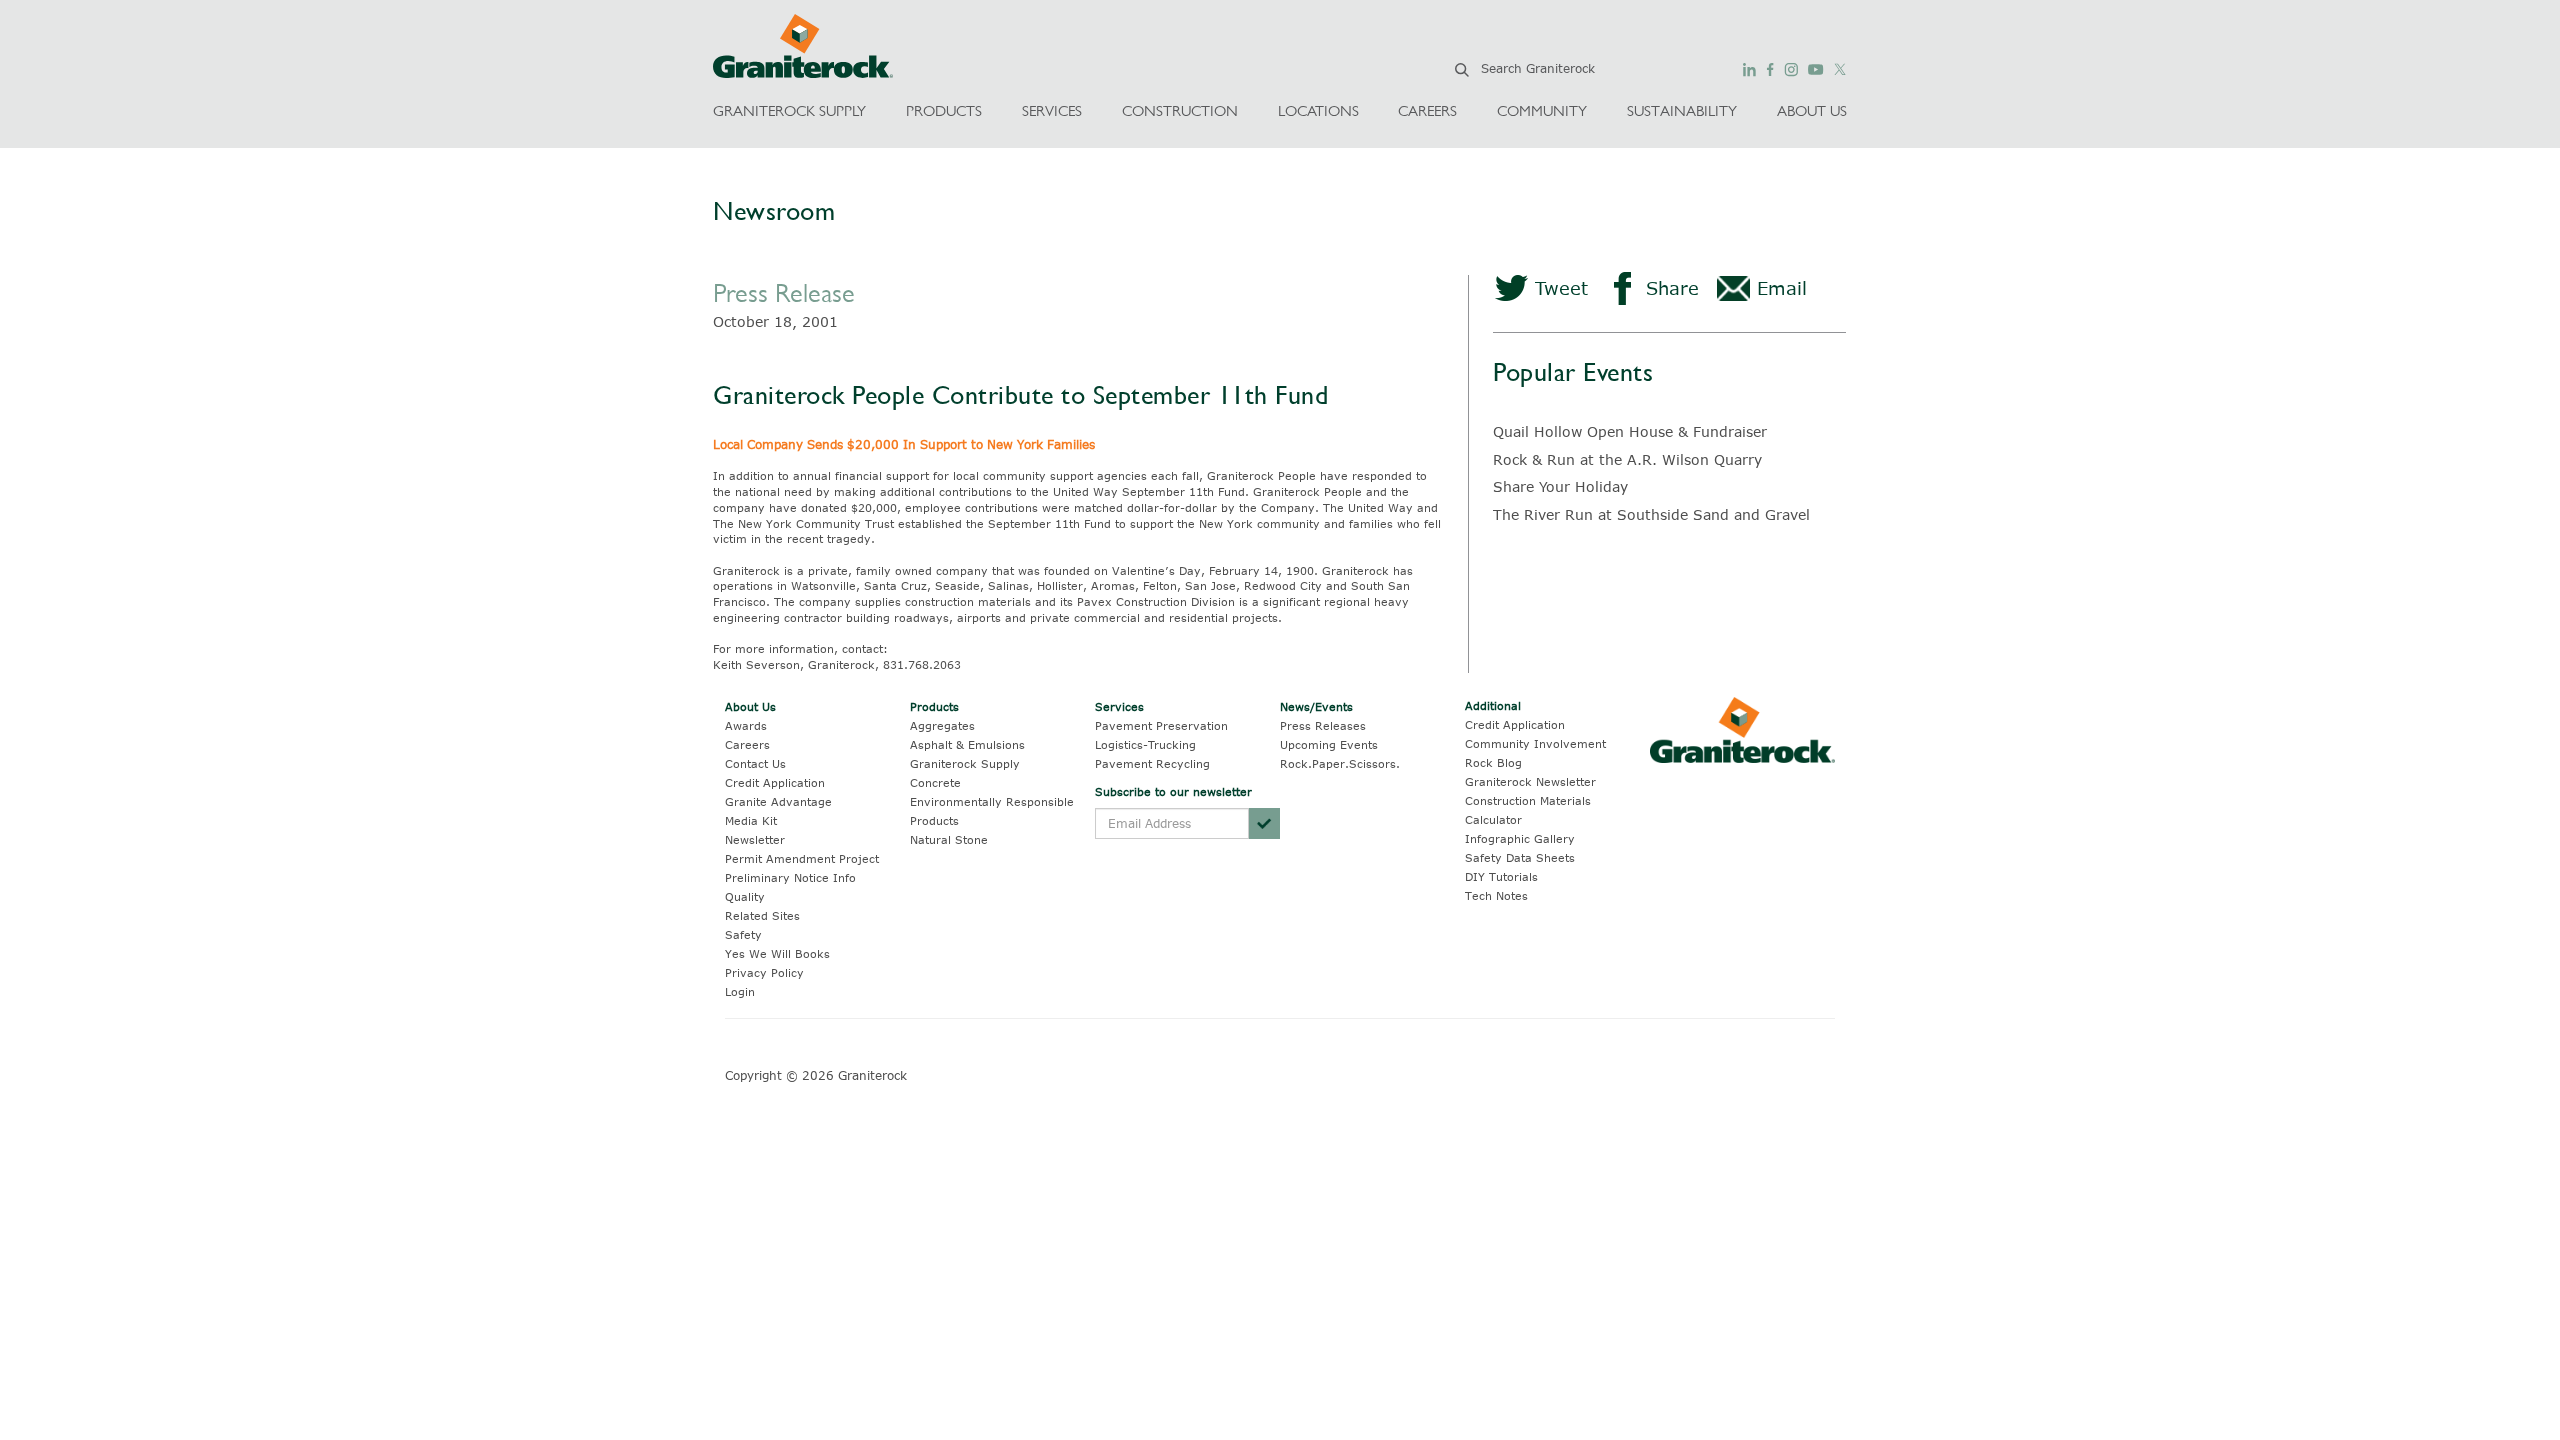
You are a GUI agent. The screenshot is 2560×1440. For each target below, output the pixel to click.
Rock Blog (1493, 762)
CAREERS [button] (1427, 110)
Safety (743, 934)
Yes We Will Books (777, 953)
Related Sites (762, 915)
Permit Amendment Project (802, 858)
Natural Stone (949, 839)
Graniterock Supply (965, 763)
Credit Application (775, 782)
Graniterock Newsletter (1530, 781)
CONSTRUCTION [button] (1180, 110)
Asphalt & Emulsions (967, 744)
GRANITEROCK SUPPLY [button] (789, 110)
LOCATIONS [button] (1318, 110)
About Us (750, 706)
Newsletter (755, 839)
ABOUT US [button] (1812, 110)
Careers (747, 744)
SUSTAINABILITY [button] (1682, 110)
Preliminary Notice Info (790, 877)
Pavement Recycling (1152, 763)
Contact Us (755, 763)
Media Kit (751, 820)
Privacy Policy (764, 972)
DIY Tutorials (1501, 876)
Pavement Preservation (1161, 725)
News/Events (1316, 706)
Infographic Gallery (1520, 838)
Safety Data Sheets (1520, 857)
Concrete (935, 782)
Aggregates (942, 725)
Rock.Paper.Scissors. (1340, 763)
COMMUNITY (1542, 110)
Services (1119, 706)
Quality (745, 896)
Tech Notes (1496, 895)
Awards (746, 725)
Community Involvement (1535, 743)
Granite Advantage (778, 801)
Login (740, 991)
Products (934, 706)
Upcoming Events (1329, 744)
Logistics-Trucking (1145, 744)
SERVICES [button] (1052, 110)
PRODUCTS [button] (944, 110)
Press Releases (1323, 725)
